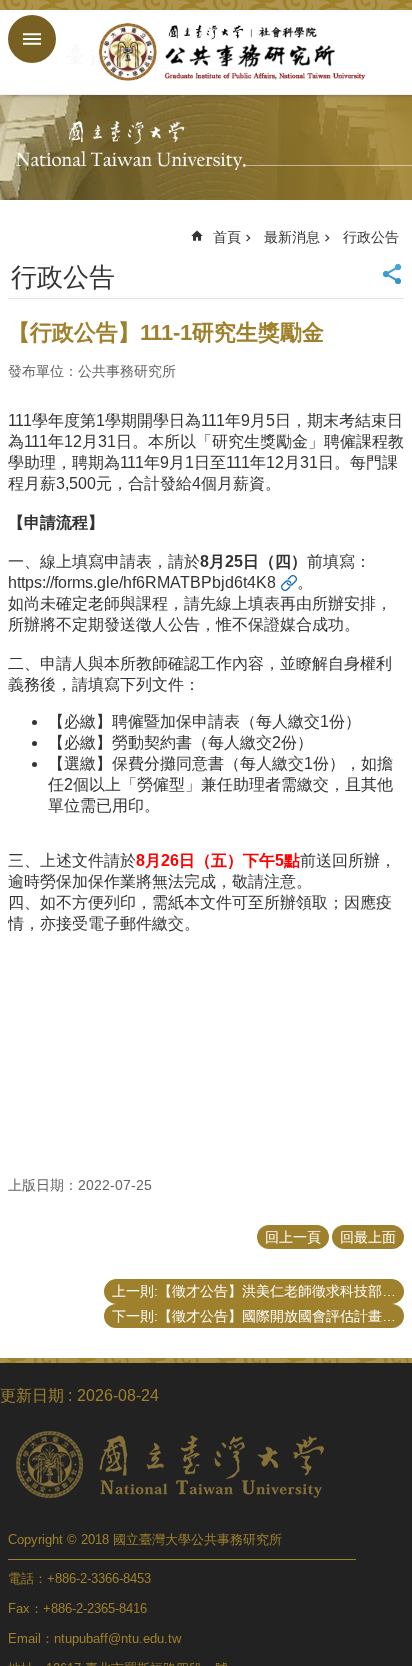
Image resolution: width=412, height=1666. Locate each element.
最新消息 (292, 237)
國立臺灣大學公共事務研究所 (226, 52)
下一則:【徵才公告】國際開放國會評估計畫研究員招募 (258, 1316)
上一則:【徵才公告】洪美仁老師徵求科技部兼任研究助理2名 (258, 1291)
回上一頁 (293, 1237)
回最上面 (368, 1237)
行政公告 (371, 237)
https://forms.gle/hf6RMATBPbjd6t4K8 (142, 582)
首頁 (227, 237)
